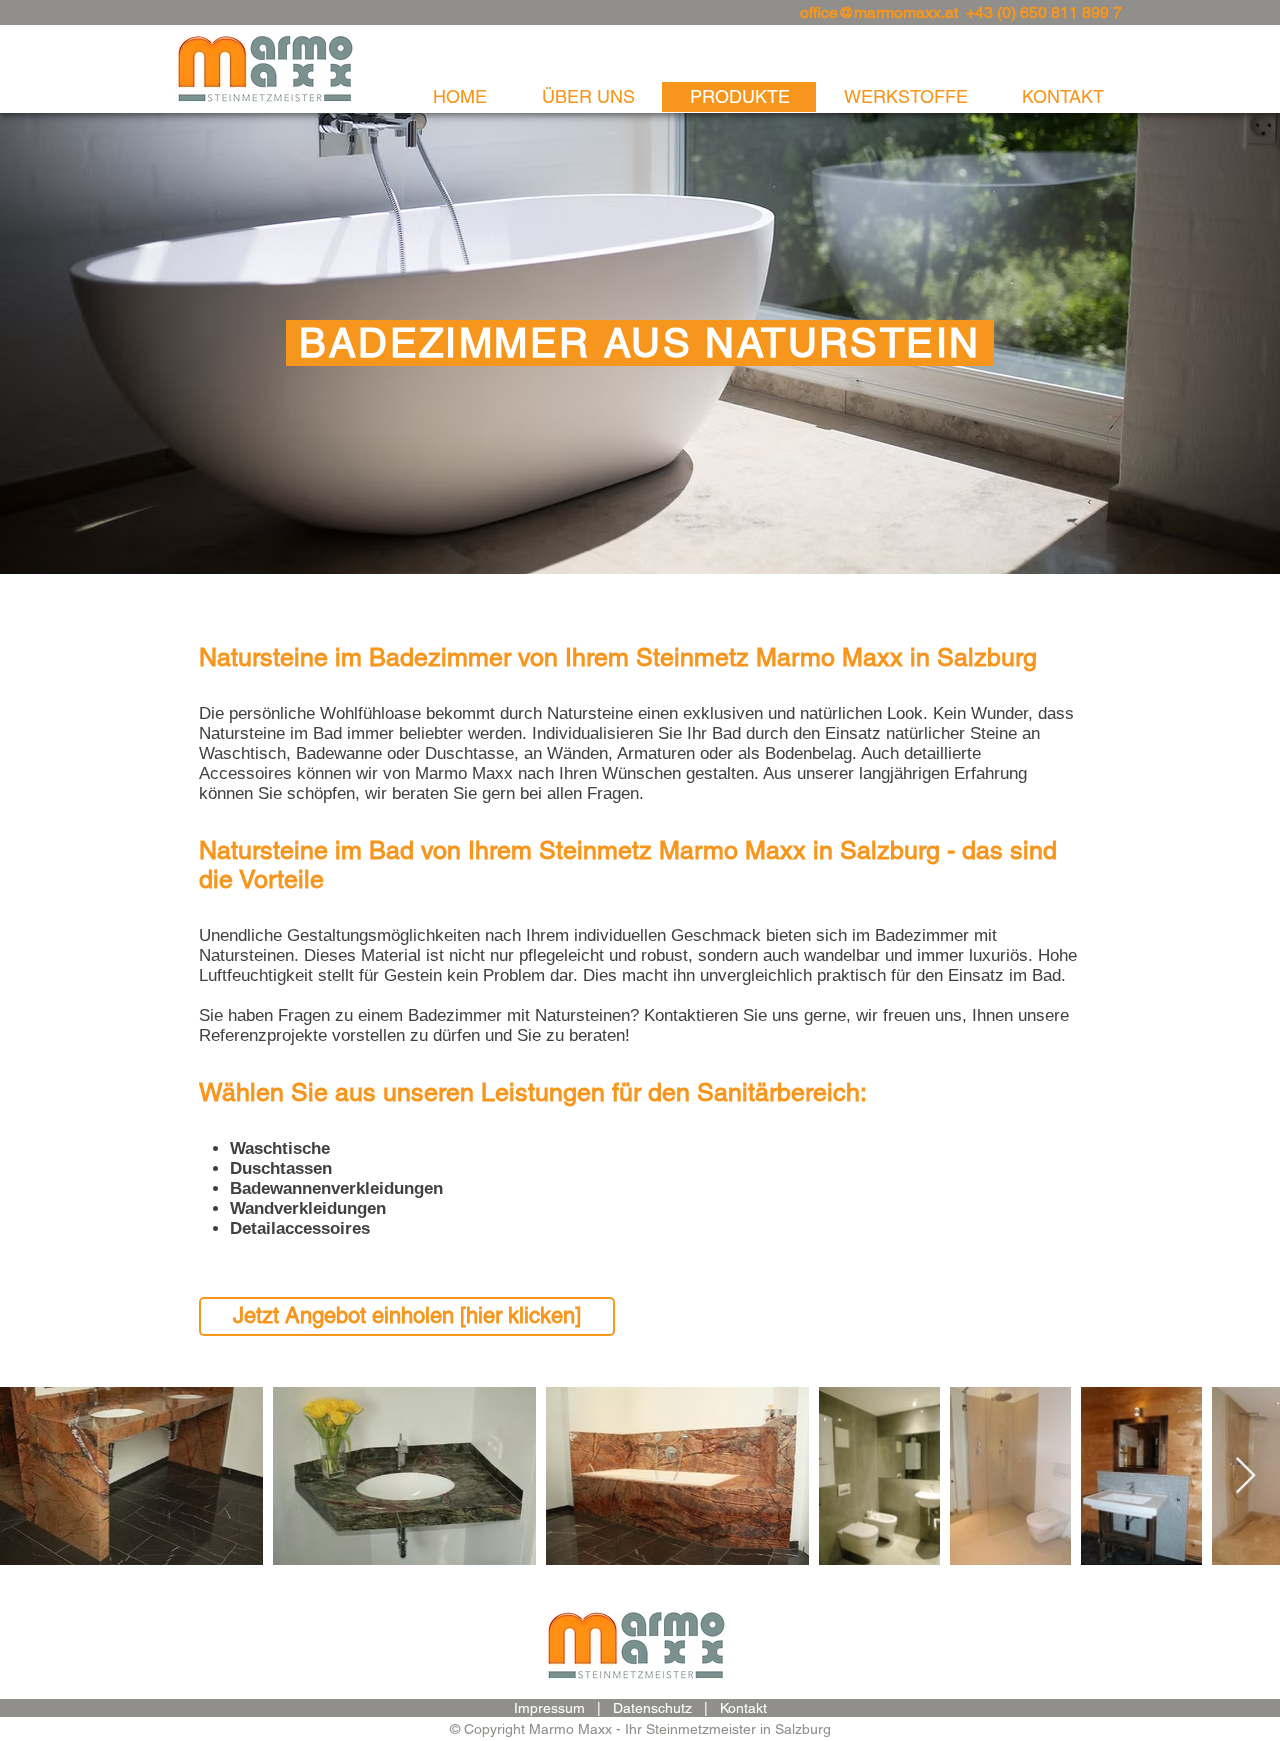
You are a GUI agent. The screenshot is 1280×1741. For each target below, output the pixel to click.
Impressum (549, 1708)
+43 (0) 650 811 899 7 (1044, 12)
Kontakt (743, 1708)
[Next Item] (1245, 1476)
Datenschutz (652, 1708)
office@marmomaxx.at (879, 12)
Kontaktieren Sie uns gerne (745, 1015)
